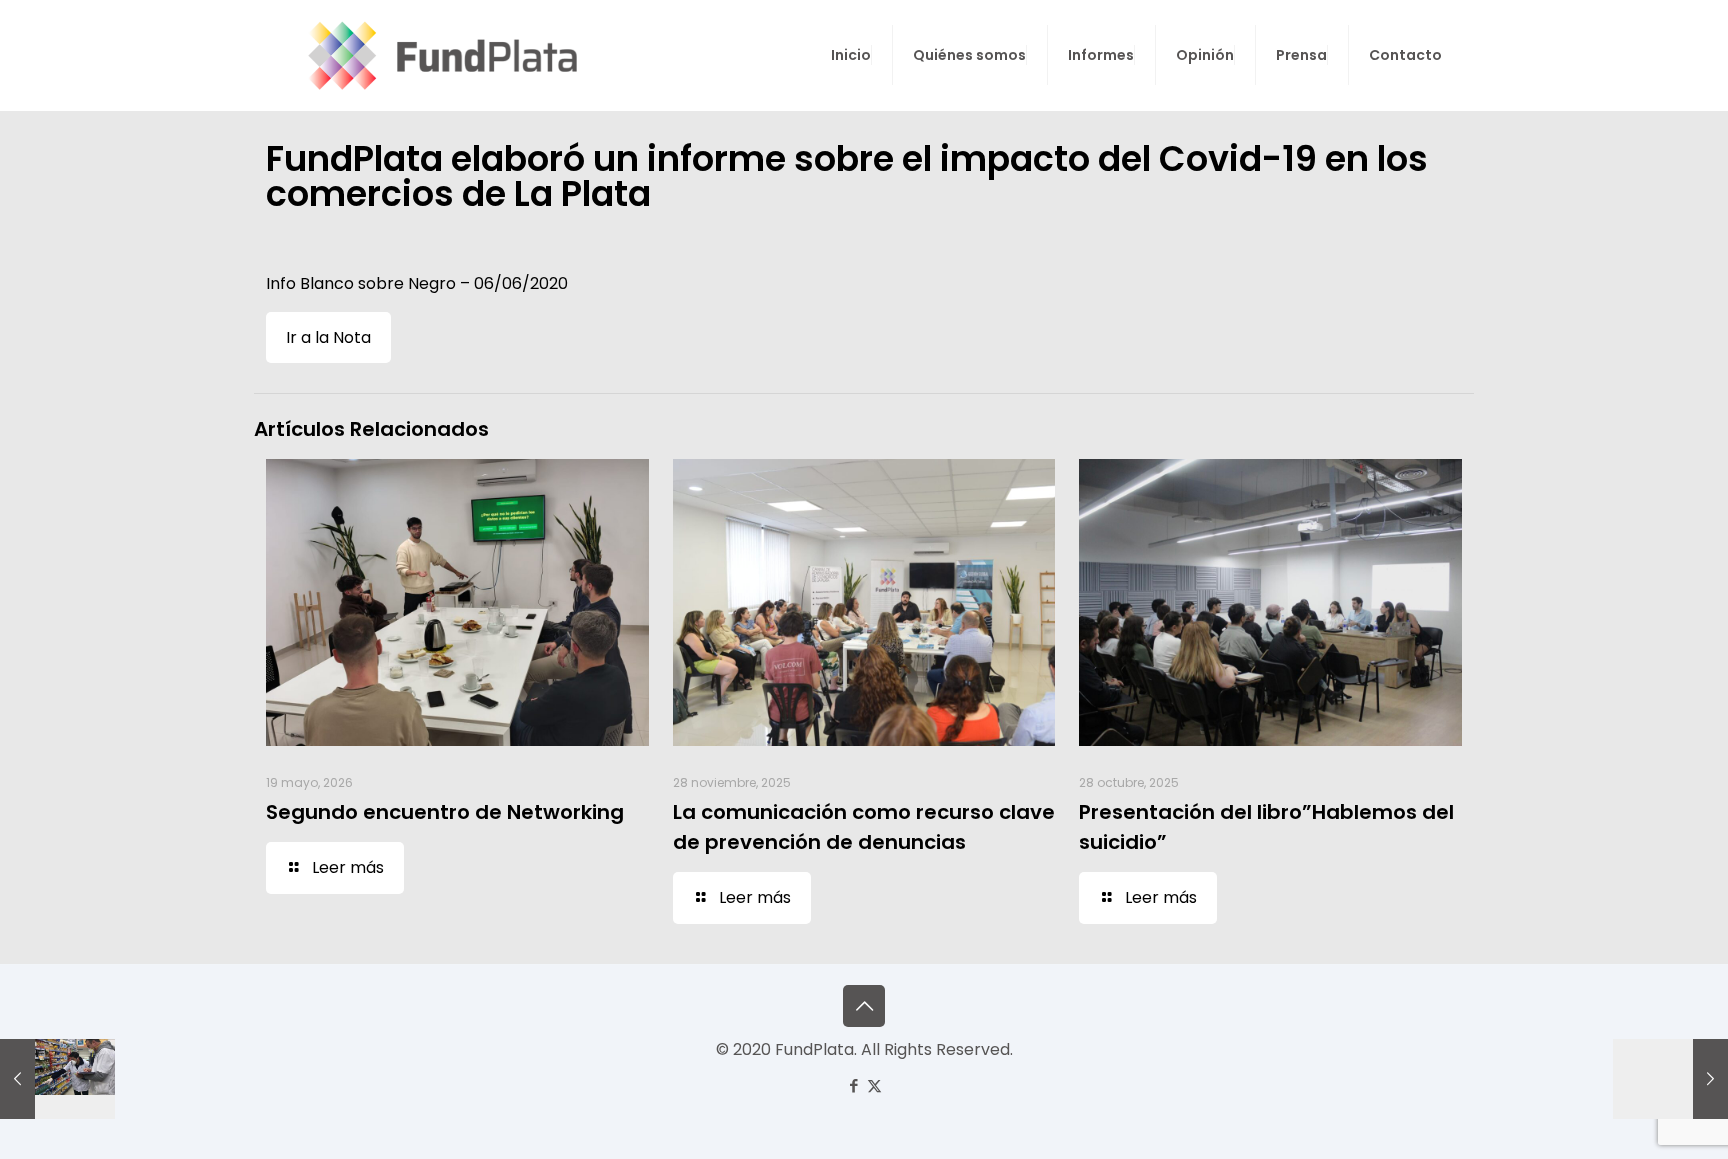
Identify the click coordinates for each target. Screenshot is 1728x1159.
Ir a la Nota (328, 337)
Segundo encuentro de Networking (445, 812)
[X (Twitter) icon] (874, 1085)
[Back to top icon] (864, 1006)
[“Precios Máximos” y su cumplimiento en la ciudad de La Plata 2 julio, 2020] (57, 1079)
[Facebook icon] (853, 1085)
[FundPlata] (439, 55)
